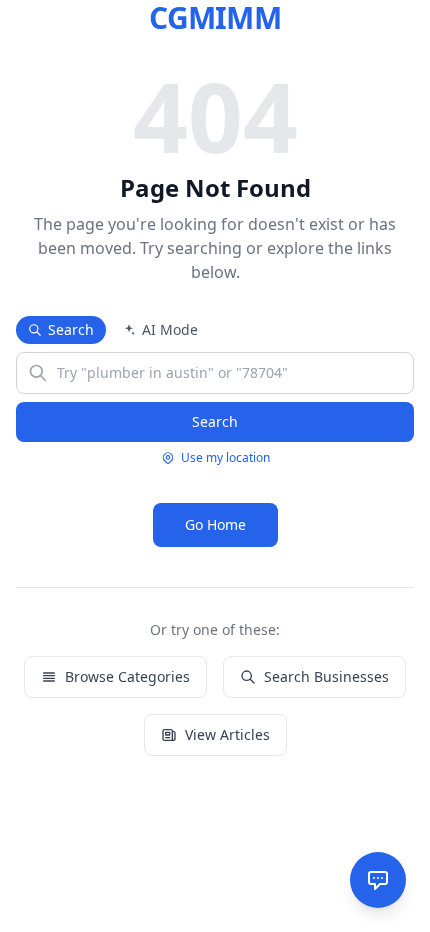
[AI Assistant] (378, 880)
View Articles (227, 734)
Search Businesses (326, 676)
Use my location (225, 458)
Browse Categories (127, 676)
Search (71, 329)
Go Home (215, 524)
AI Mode (170, 329)
